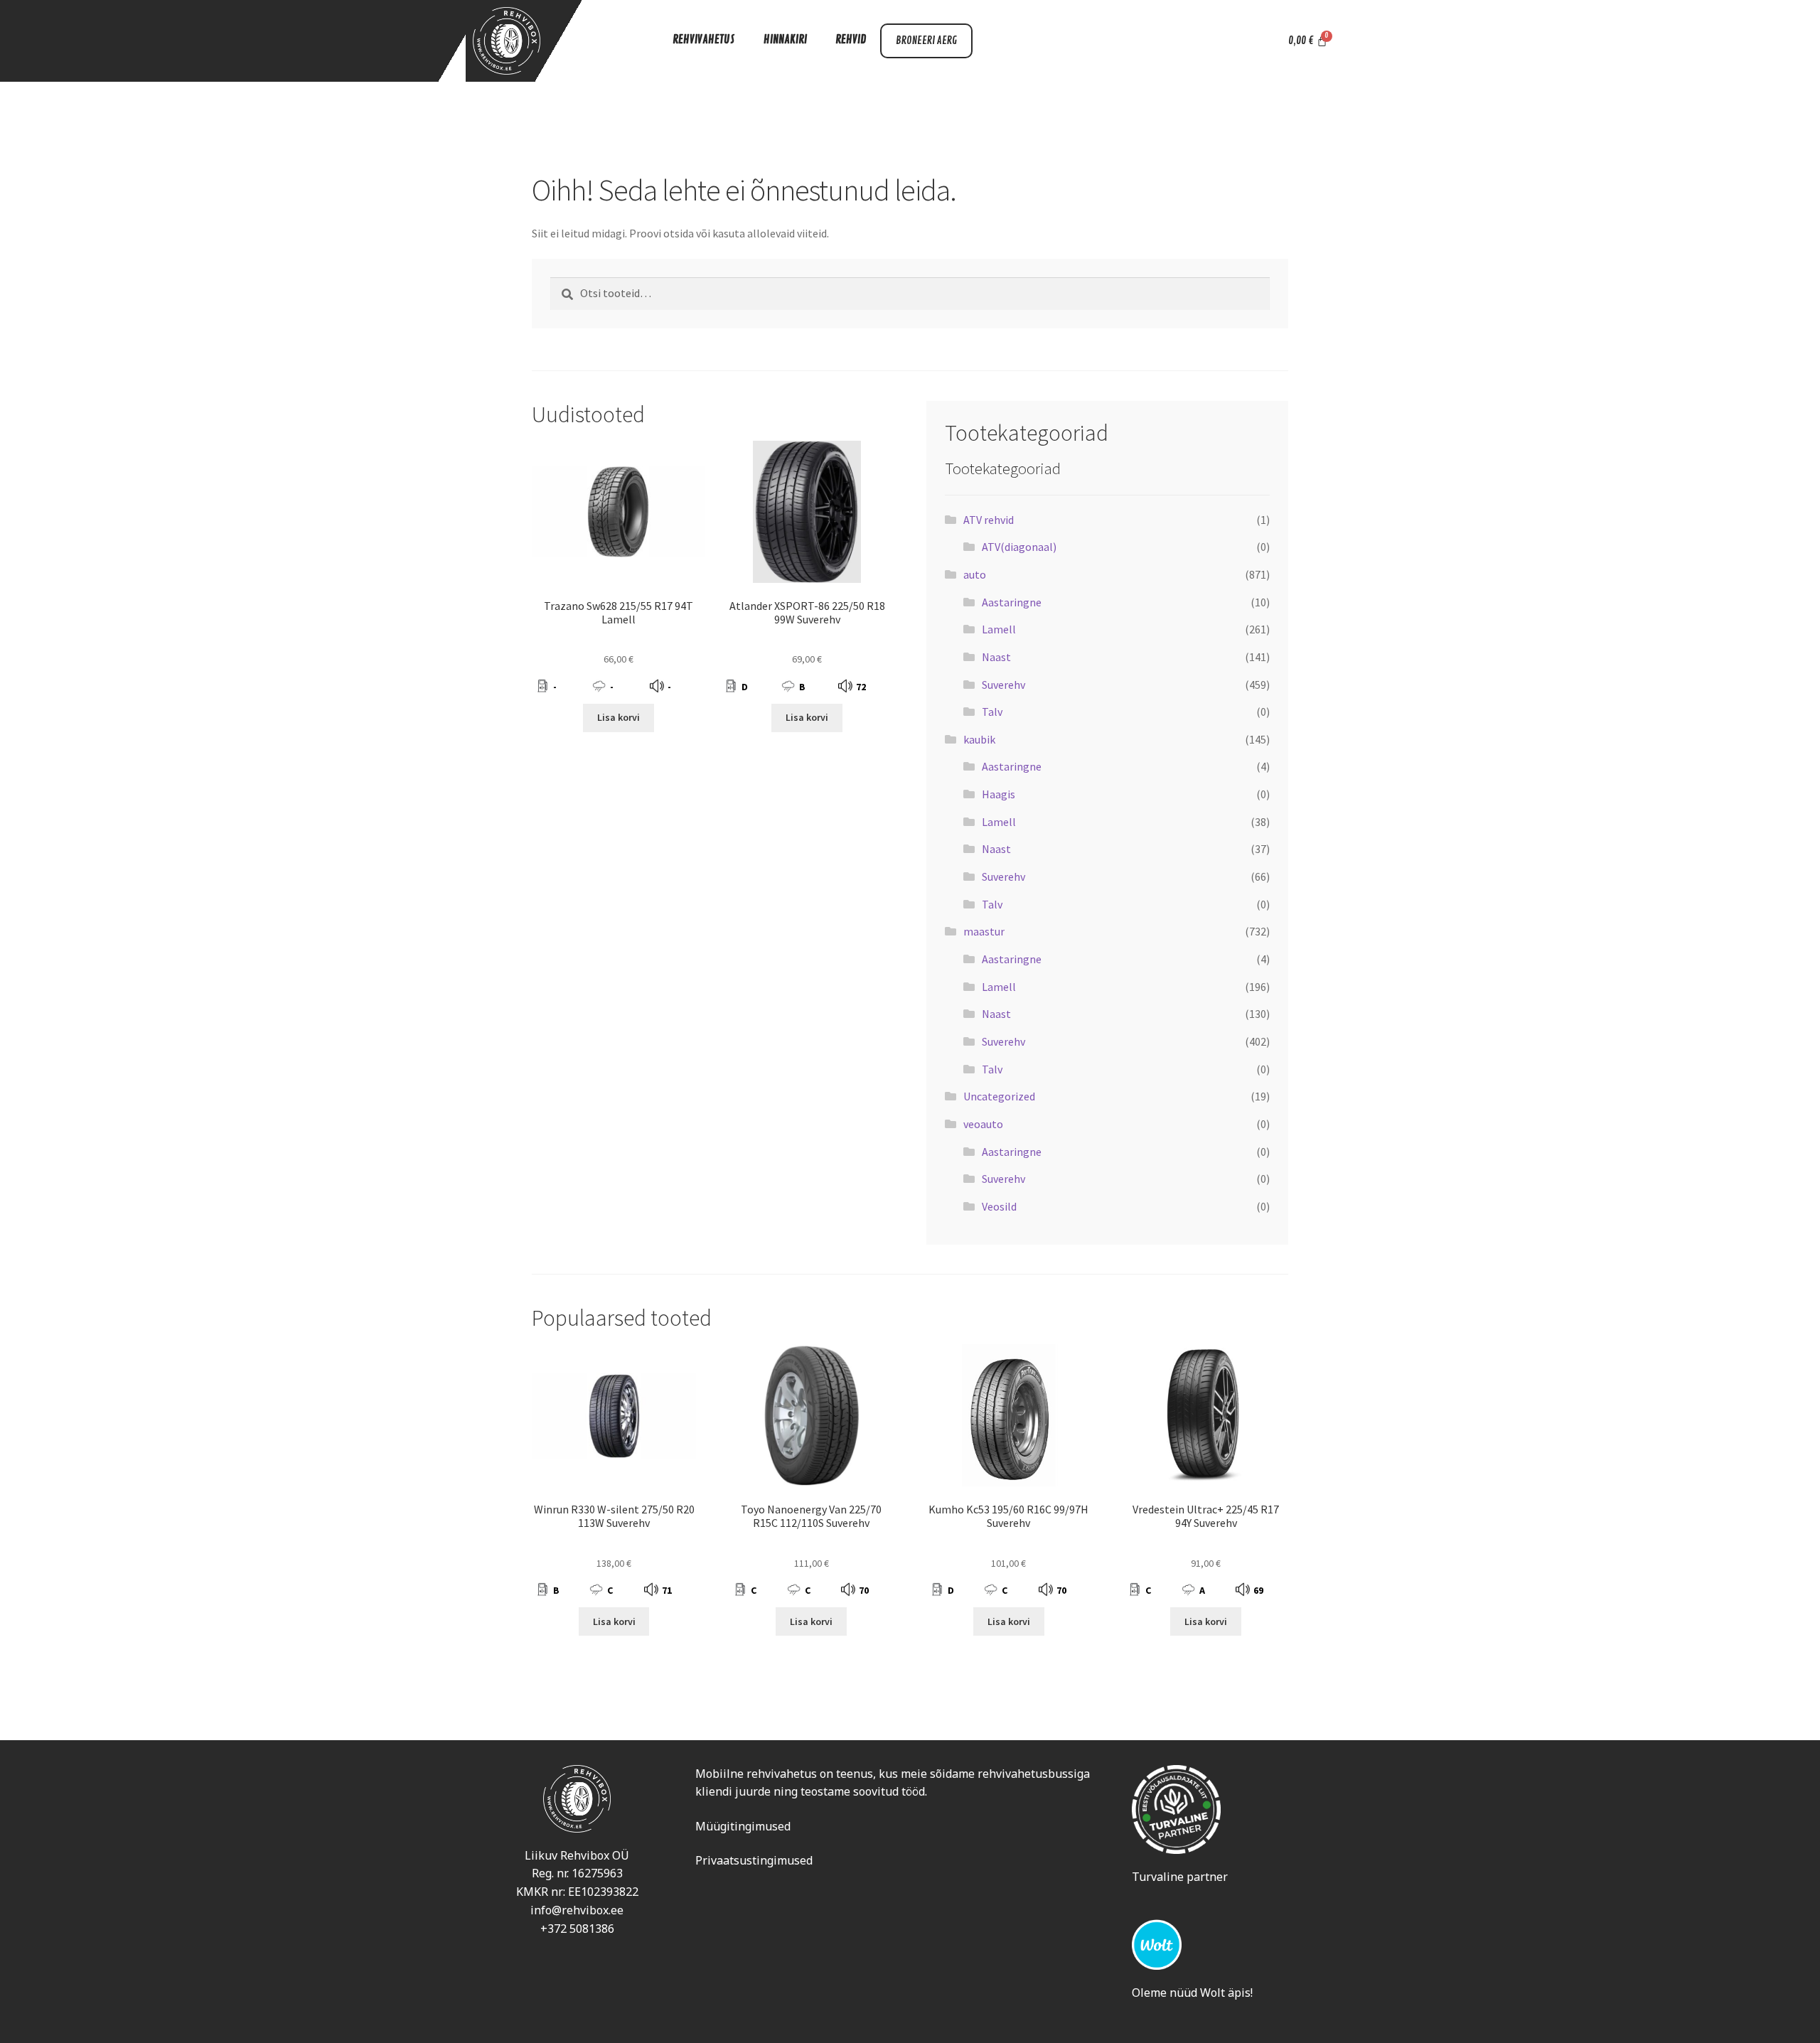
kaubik (979, 739)
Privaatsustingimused (754, 1860)
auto (975, 574)
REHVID (851, 40)
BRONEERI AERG (926, 41)
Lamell (999, 629)
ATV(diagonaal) (1019, 547)
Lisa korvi (619, 717)
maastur (984, 931)
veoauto (983, 1124)
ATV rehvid (989, 520)
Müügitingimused (743, 1826)
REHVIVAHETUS (704, 40)
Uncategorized (999, 1096)
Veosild (999, 1206)
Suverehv (1003, 685)
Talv (992, 712)
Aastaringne (1012, 602)
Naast (996, 657)
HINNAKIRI (785, 40)
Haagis (999, 794)
